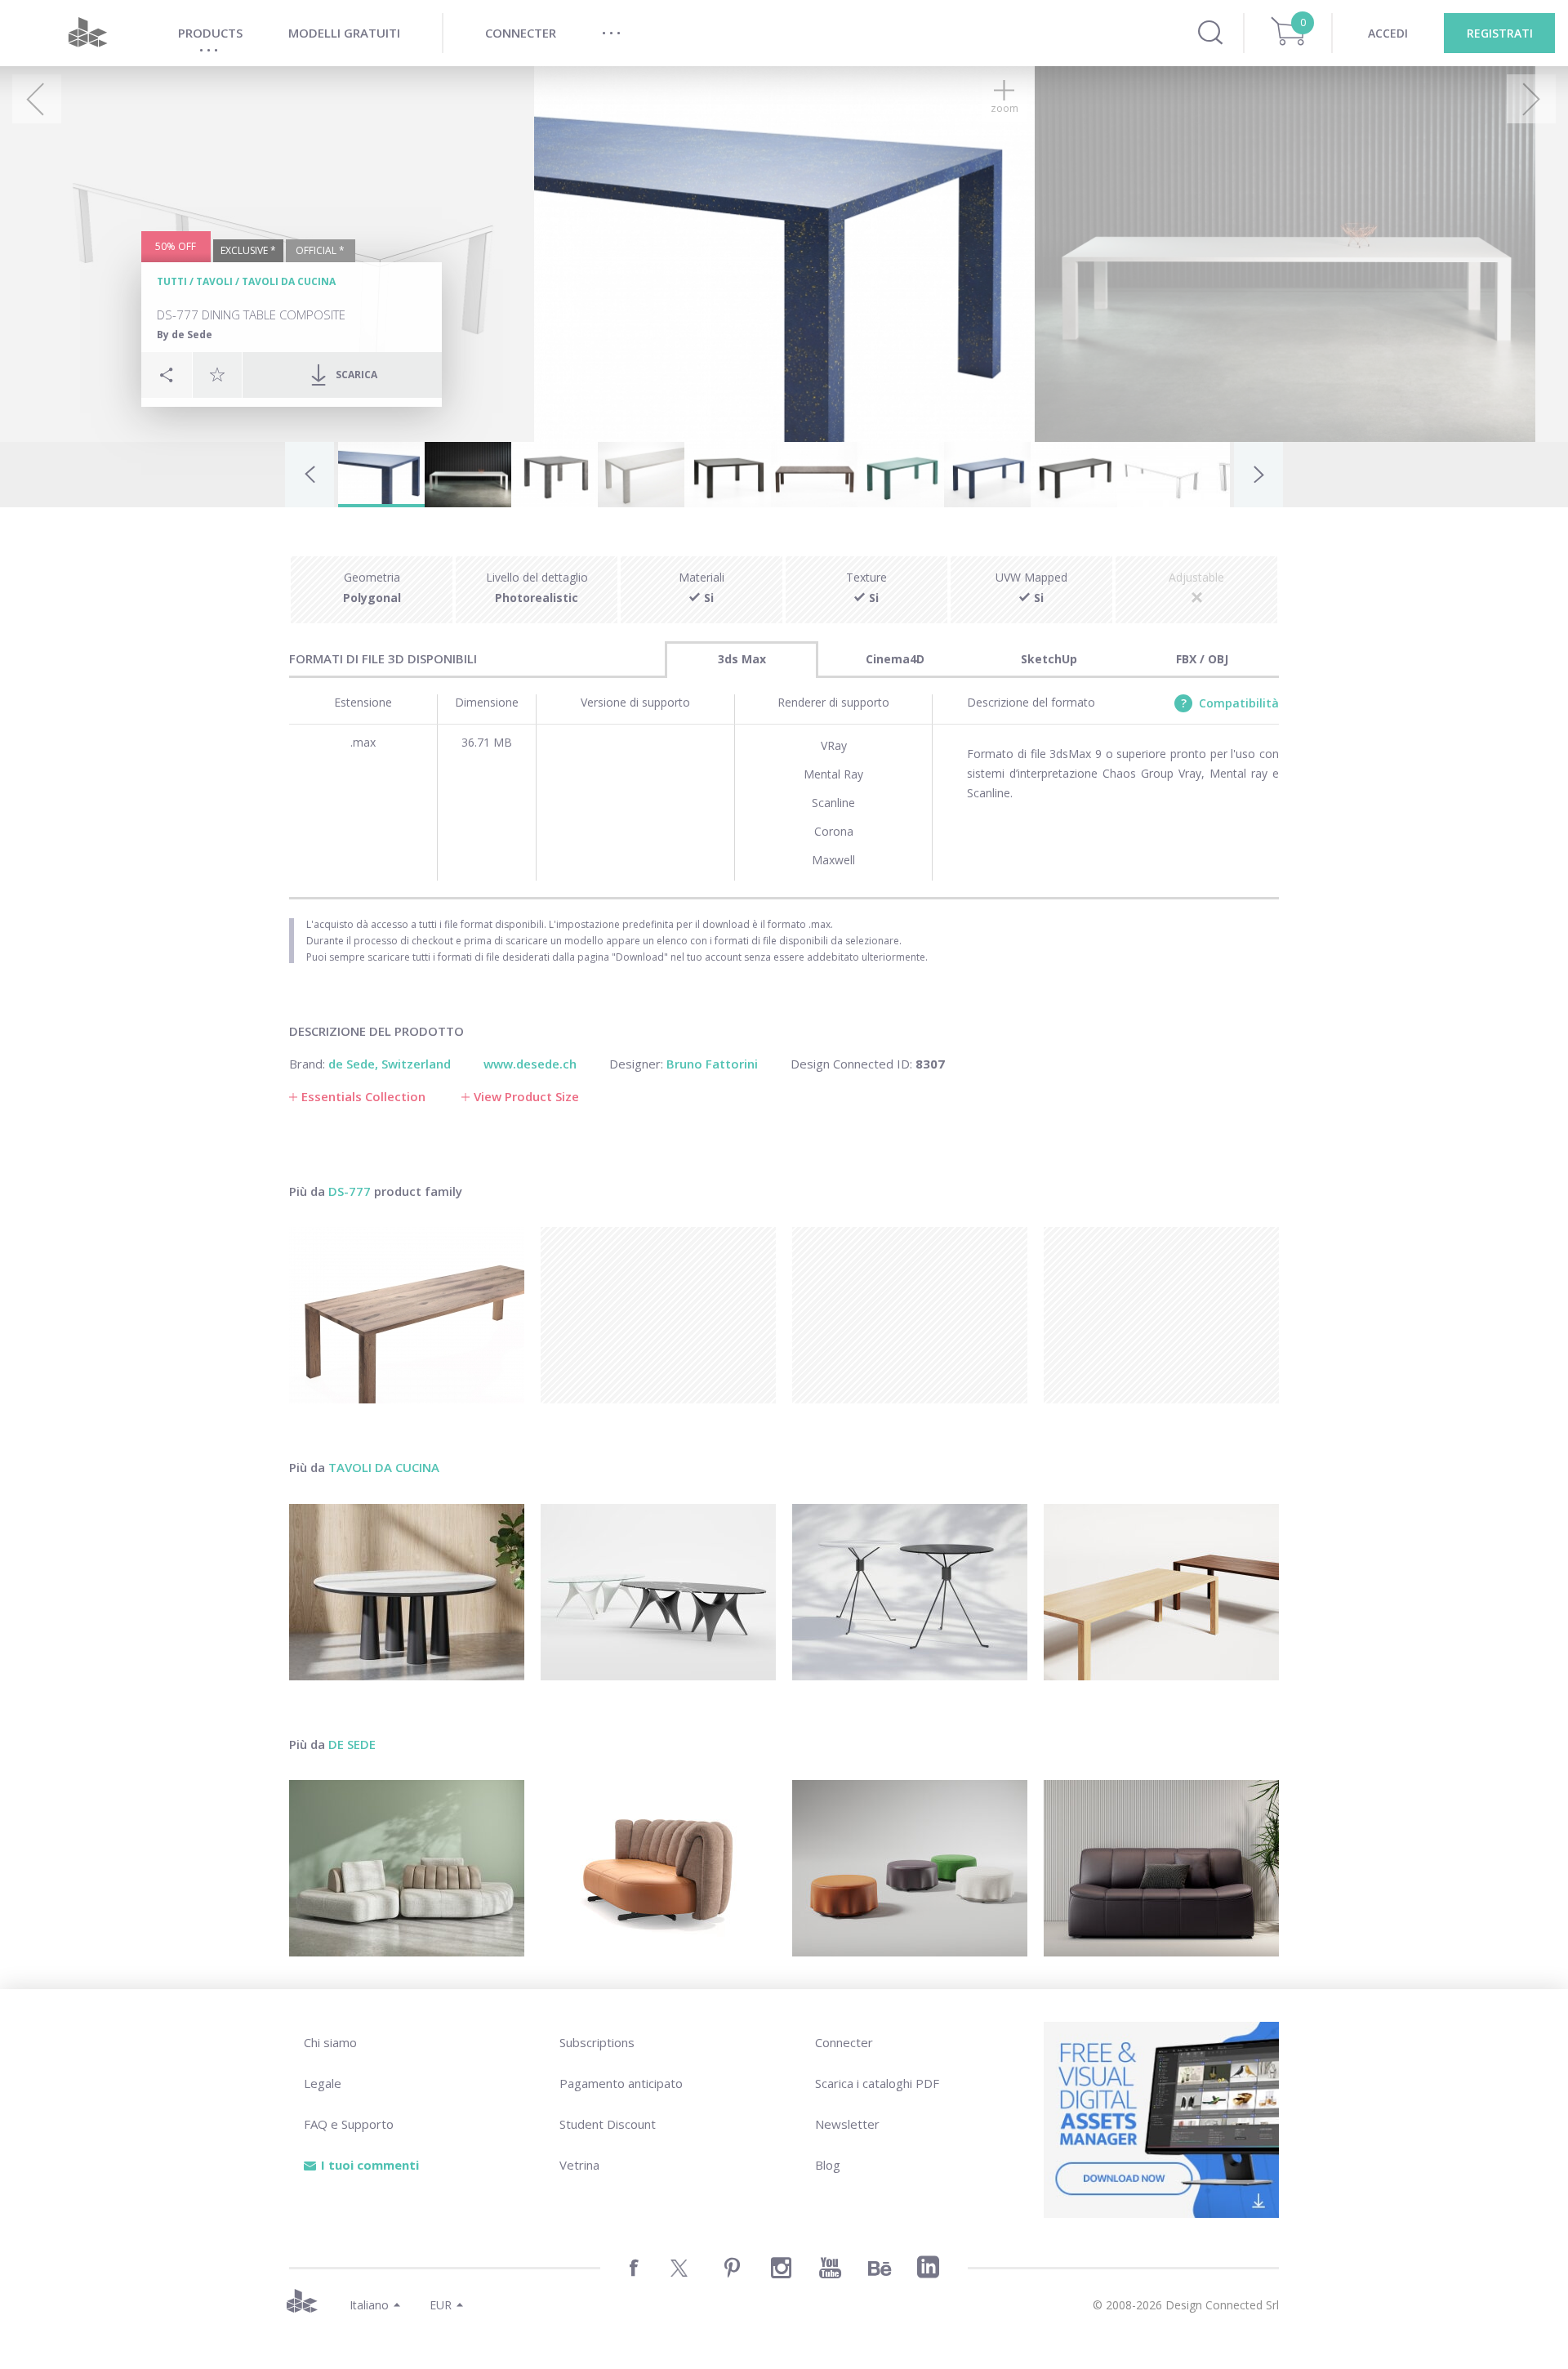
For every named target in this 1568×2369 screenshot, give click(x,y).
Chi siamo (330, 2042)
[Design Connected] (87, 33)
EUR (441, 2305)
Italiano (369, 2305)
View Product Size (526, 1096)
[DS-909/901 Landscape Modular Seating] (407, 1868)
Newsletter (847, 2124)
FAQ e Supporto (349, 2124)
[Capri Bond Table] (910, 1592)
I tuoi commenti (370, 2165)
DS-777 (350, 1191)
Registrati (1500, 33)
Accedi (1388, 33)
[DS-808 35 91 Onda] (910, 1868)
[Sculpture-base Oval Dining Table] (658, 1592)
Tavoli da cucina (289, 281)
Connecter (844, 2042)
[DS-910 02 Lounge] (1161, 1868)
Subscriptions (597, 2042)
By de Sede (185, 335)
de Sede (352, 1744)
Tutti (172, 281)
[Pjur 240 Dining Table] (1161, 1592)
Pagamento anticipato (621, 2083)
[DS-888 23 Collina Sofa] (658, 1868)
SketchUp (1049, 659)
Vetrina (579, 2165)
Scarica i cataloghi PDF (877, 2083)
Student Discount (608, 2124)
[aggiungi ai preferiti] (217, 374)
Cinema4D (895, 659)
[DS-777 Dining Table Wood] (407, 1315)
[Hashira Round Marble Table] (407, 1592)
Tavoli (214, 281)
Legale (323, 2083)
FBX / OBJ (1202, 659)
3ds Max (742, 659)
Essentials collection (363, 1096)
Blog (828, 2165)
